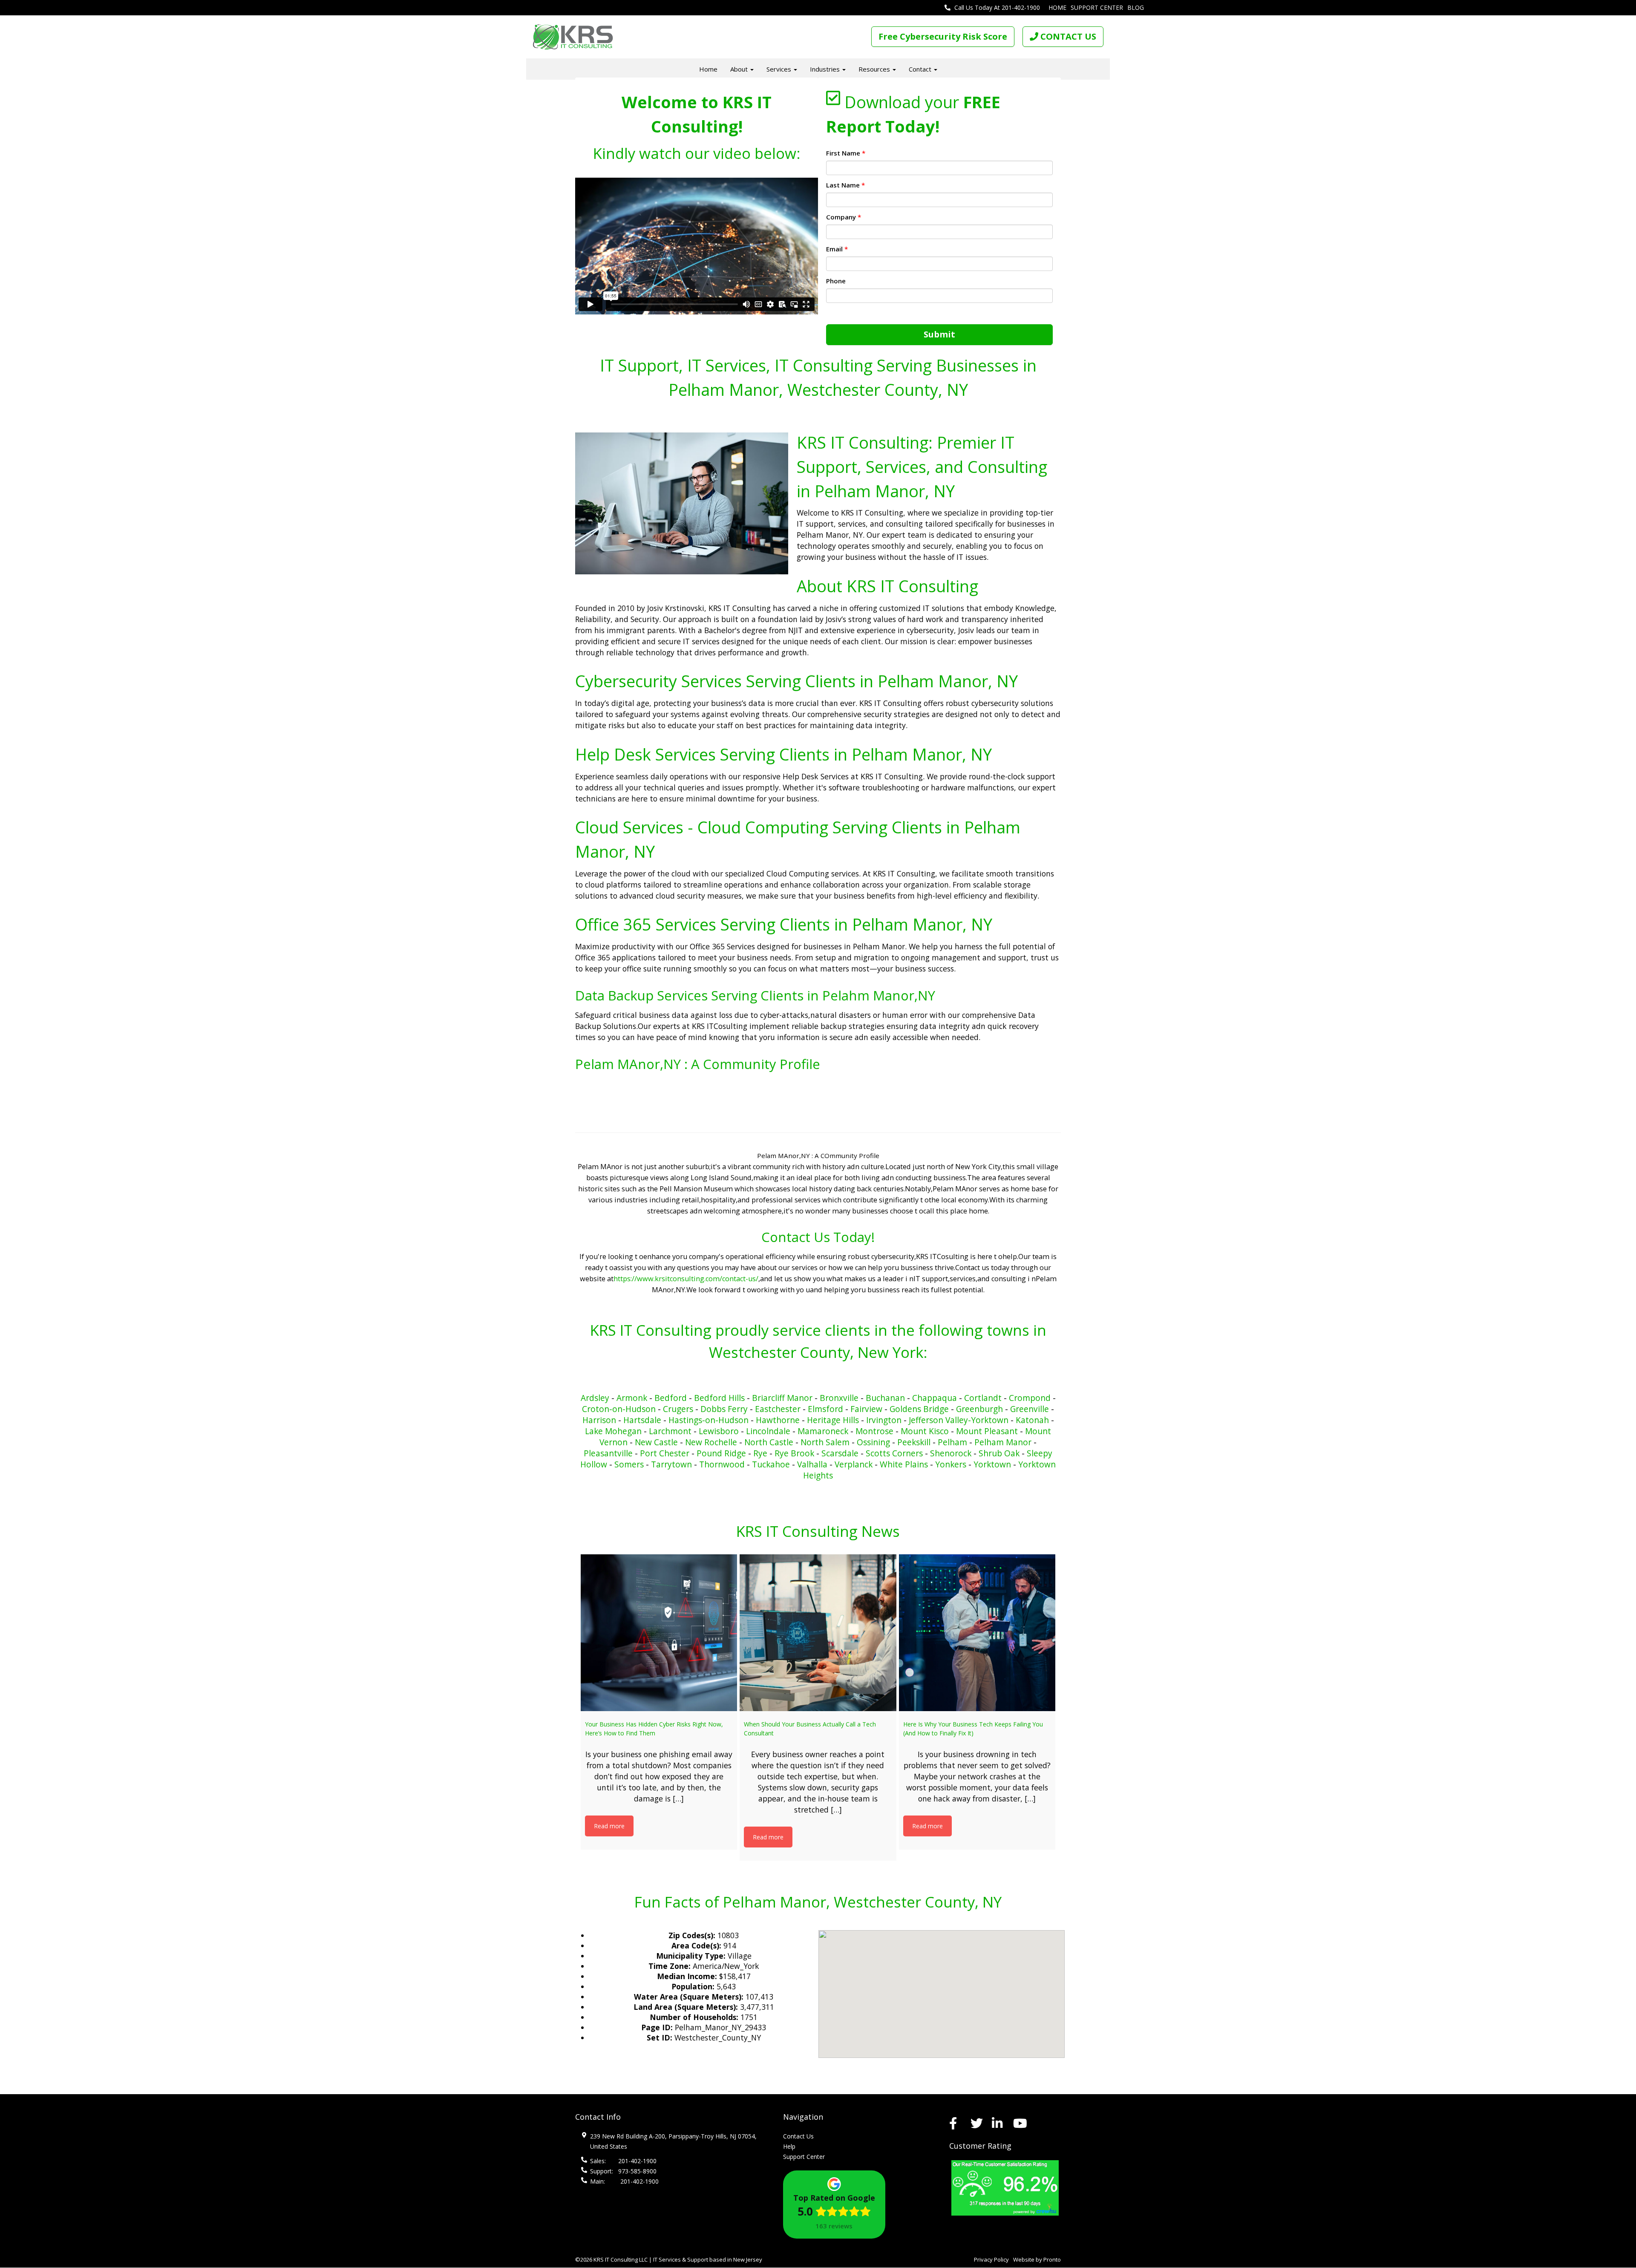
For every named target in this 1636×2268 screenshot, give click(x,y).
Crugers (678, 1409)
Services (780, 69)
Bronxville (839, 1398)
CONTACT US (1067, 36)
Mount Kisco (925, 1431)
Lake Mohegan (613, 1431)
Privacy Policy (991, 2259)
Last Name (845, 185)
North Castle (769, 1442)
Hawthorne (778, 1420)
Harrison (599, 1420)
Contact (921, 69)
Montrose (874, 1431)
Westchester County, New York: (818, 1352)
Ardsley (595, 1398)
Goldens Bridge (919, 1409)
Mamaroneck (823, 1431)
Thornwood (722, 1464)
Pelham (952, 1442)
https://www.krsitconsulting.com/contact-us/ (686, 1279)
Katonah (1032, 1420)
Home (1057, 7)
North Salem (825, 1442)
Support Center (1097, 7)
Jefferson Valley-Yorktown (959, 1420)
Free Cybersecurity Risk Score (943, 36)
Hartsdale (642, 1420)
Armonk (632, 1398)
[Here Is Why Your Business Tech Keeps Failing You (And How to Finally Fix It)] (977, 1633)
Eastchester (778, 1409)
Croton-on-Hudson (619, 1409)
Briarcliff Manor (782, 1398)
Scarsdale (840, 1453)
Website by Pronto (1037, 2259)
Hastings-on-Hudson (709, 1420)
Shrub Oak (999, 1453)
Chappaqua (935, 1398)
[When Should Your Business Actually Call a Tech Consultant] (818, 1633)
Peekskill (914, 1442)
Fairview (866, 1409)
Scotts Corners (894, 1453)
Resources (875, 69)
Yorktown (992, 1464)
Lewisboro (719, 1431)
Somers (629, 1464)
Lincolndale (768, 1431)
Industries (826, 69)
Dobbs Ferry (724, 1409)
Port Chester (665, 1453)
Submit (939, 334)
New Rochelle (711, 1442)
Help (789, 2146)
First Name (846, 153)
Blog (1136, 7)
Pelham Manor (1003, 1442)
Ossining (873, 1442)
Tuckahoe (771, 1464)
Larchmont (670, 1431)
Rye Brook (794, 1453)
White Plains (904, 1464)
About (740, 69)
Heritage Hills (833, 1420)
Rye (760, 1453)
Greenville (1030, 1409)
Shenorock (951, 1453)
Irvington (884, 1420)
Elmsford (825, 1409)
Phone (836, 281)
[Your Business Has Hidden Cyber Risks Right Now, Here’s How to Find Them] (659, 1633)
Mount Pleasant (987, 1431)
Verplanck (854, 1464)
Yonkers (951, 1464)
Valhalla (812, 1464)
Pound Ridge (721, 1453)
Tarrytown (671, 1464)
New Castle (656, 1442)
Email (837, 249)
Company (844, 217)
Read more (609, 1826)
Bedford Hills (720, 1398)
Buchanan (885, 1398)
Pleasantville (608, 1453)
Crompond (1030, 1398)
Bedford (671, 1398)
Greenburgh (979, 1409)
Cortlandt (983, 1398)
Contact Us (798, 2136)
